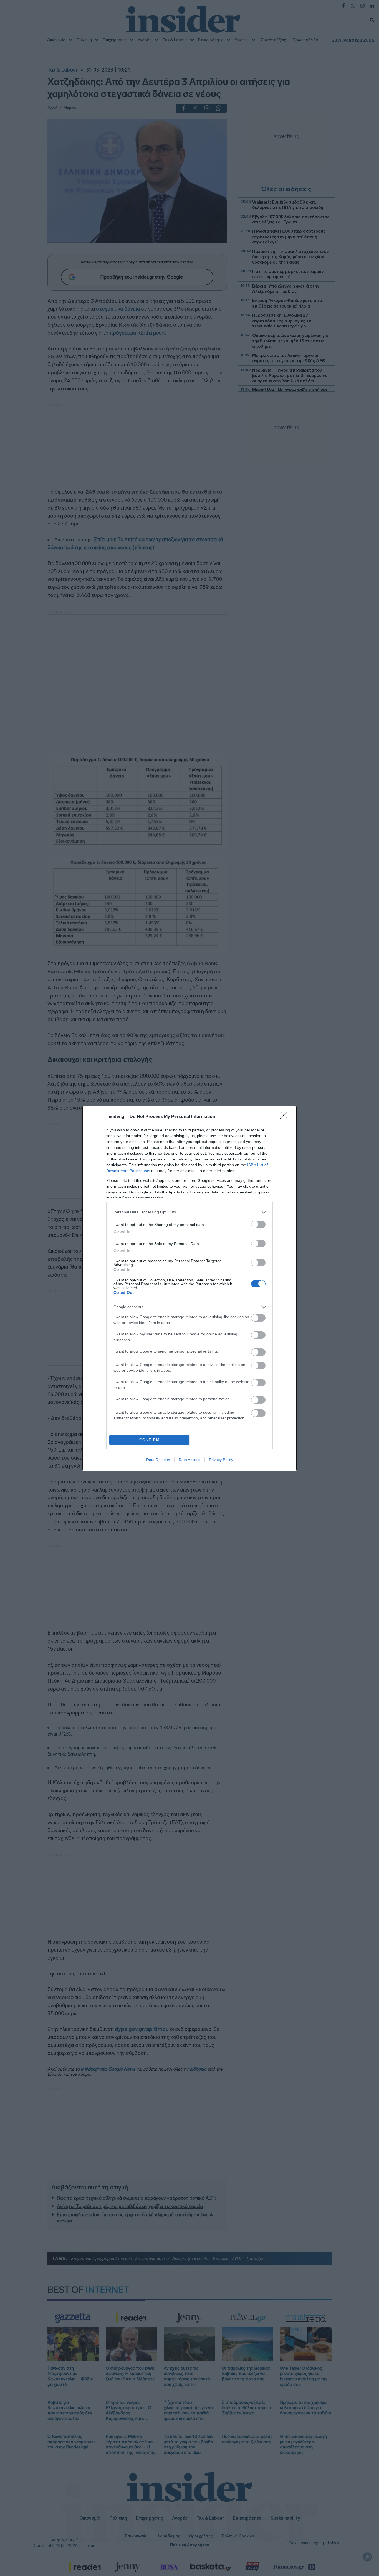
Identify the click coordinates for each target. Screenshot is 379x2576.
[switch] (258, 1224)
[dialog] (189, 1288)
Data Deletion (158, 1460)
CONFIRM (150, 1440)
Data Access (189, 1460)
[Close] (285, 1117)
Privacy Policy (221, 1460)
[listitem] (189, 1212)
